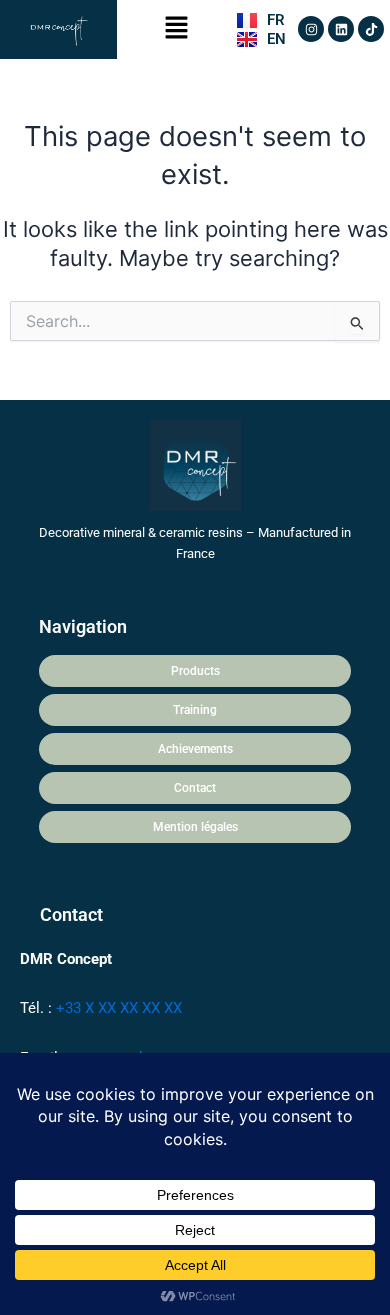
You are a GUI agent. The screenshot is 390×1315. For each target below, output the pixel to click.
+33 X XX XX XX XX (119, 1008)
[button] (177, 29)
